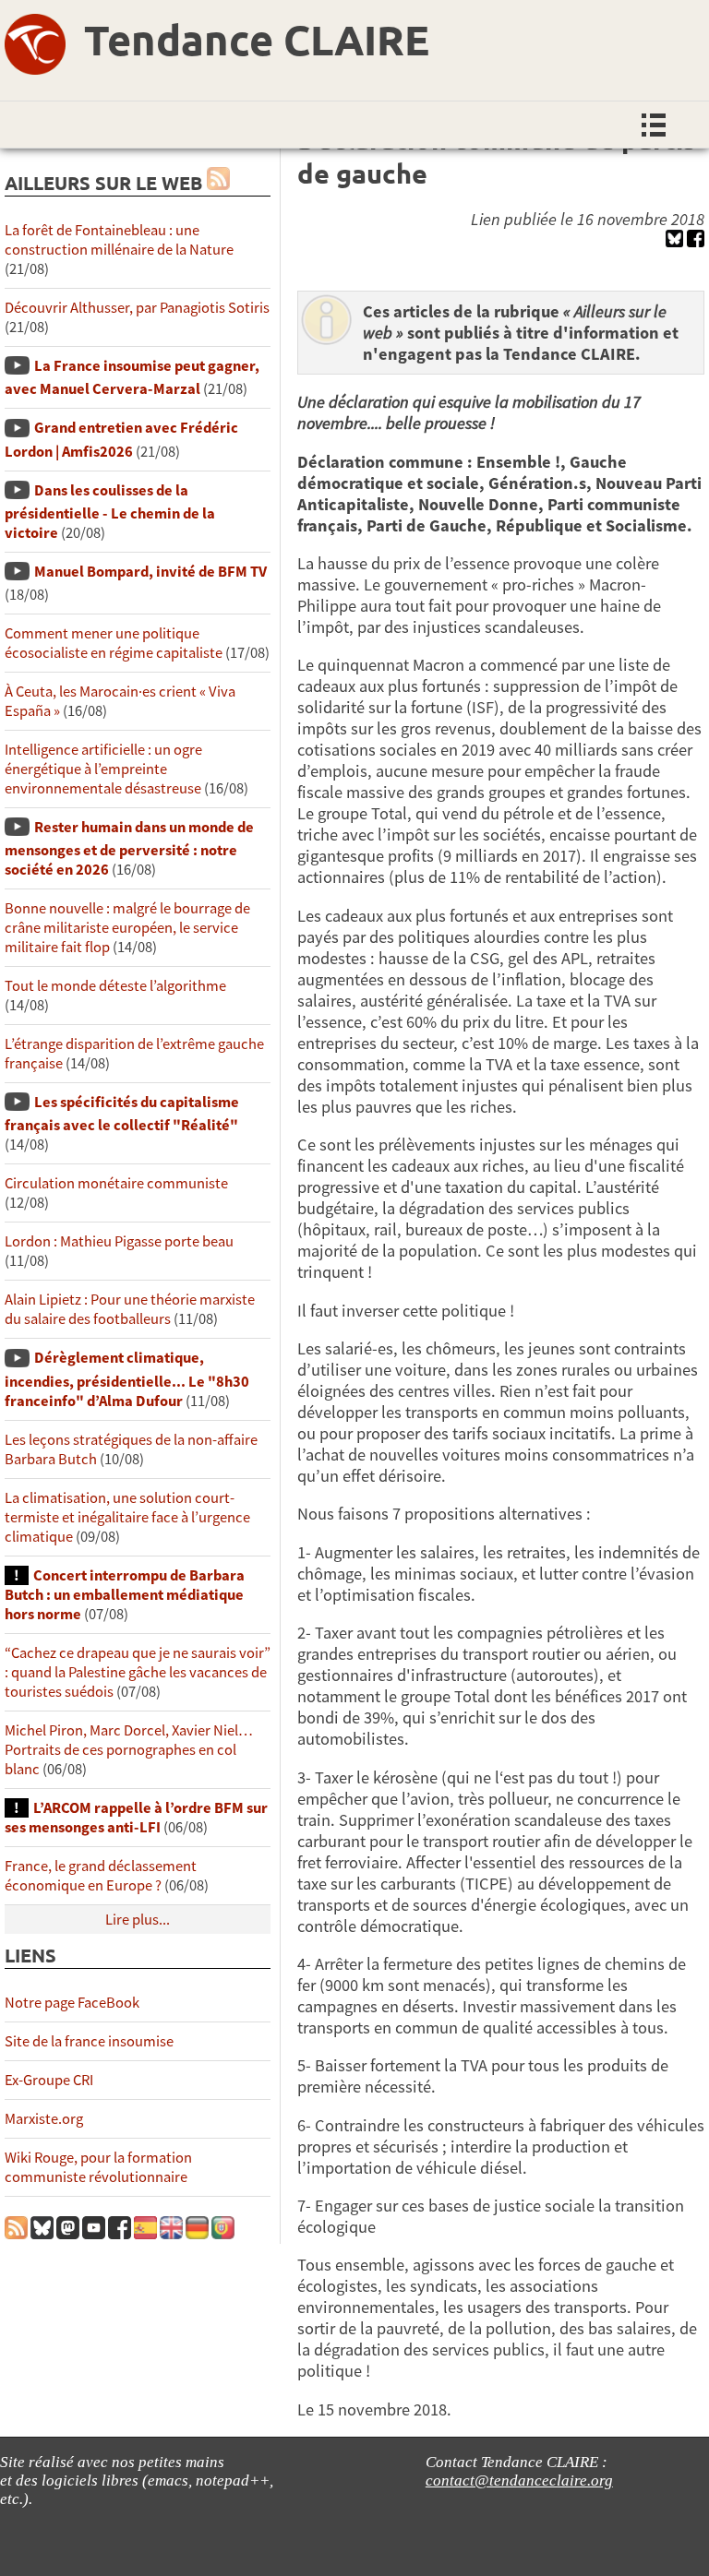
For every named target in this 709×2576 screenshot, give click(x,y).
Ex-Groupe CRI (49, 2080)
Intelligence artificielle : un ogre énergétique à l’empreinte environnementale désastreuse (103, 769)
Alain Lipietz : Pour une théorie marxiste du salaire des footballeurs (130, 1309)
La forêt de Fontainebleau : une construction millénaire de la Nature (119, 240)
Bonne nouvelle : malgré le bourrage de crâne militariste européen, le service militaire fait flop (127, 928)
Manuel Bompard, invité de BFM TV (150, 572)
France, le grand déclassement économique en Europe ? (101, 1876)
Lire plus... (138, 1920)
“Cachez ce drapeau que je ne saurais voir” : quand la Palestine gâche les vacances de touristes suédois (138, 1672)
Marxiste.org (44, 2119)
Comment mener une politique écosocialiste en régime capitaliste (114, 643)
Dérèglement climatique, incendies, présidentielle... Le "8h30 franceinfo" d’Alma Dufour (127, 1379)
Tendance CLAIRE (257, 40)
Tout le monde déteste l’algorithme (115, 986)
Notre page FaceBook (72, 2003)
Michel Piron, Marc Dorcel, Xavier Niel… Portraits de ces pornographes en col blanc (129, 1750)
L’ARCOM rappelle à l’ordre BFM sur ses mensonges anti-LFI (136, 1818)
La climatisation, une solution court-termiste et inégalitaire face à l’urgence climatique (127, 1517)
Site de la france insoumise (89, 2041)
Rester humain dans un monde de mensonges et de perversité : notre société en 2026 (129, 848)
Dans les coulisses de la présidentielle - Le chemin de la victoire (110, 512)
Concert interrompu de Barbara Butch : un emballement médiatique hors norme (125, 1595)
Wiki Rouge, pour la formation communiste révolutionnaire (98, 2167)
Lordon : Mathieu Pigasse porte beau (119, 1241)
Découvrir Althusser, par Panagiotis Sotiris (137, 308)
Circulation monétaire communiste (116, 1183)
